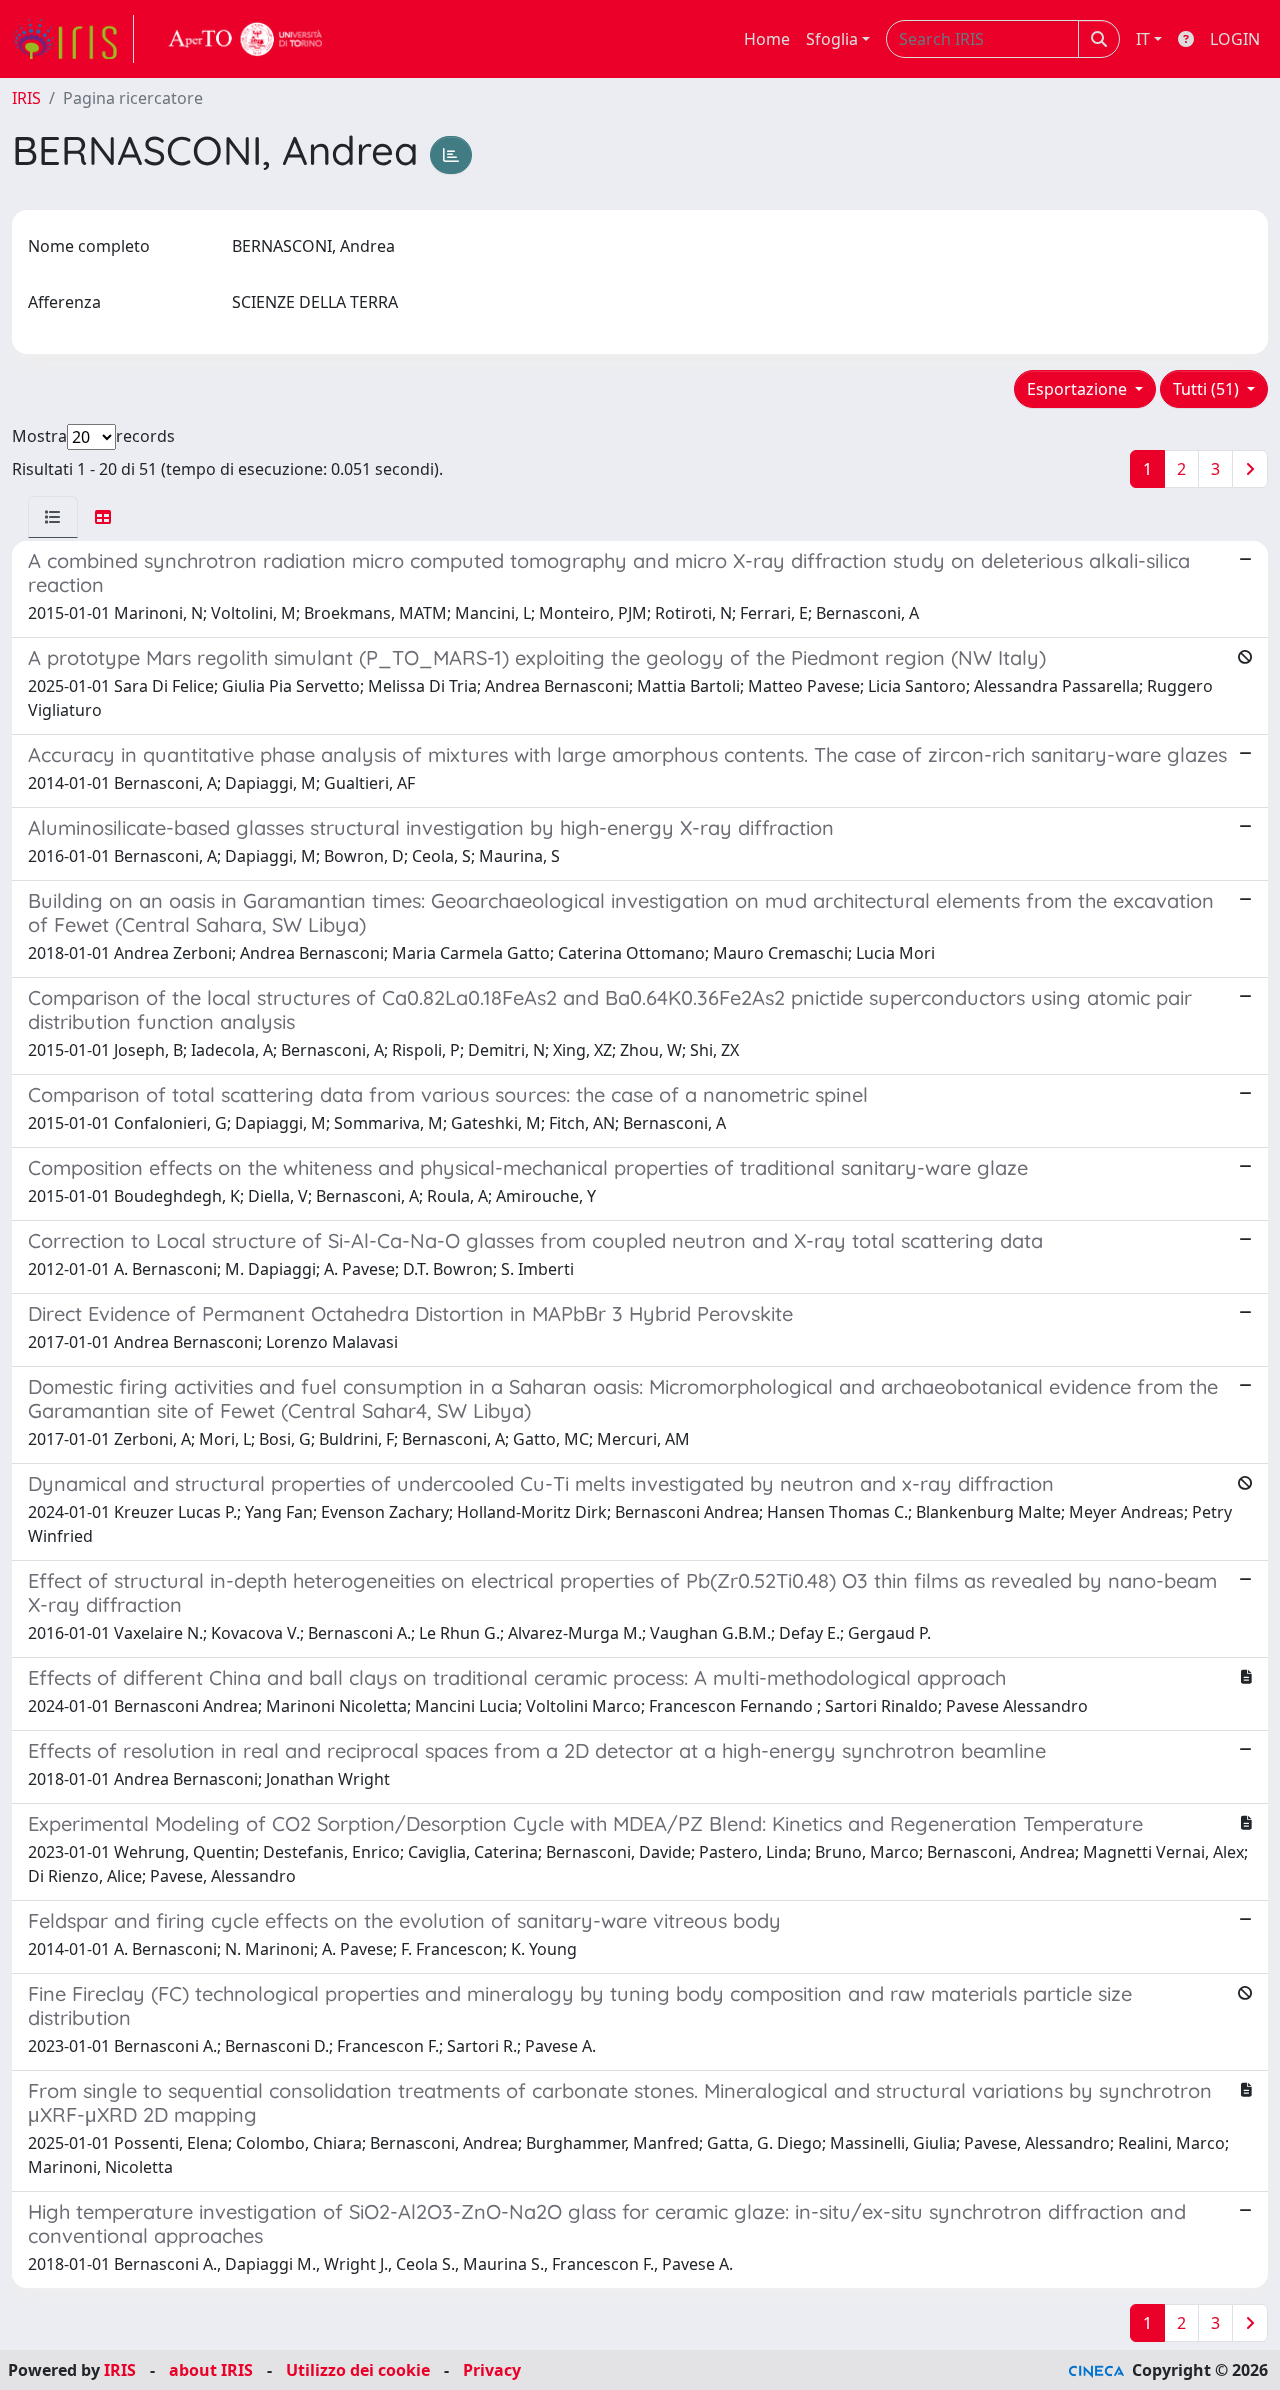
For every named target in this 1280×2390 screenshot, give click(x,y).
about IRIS (211, 2370)
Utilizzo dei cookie (358, 2370)
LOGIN (1235, 39)
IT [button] (1143, 39)
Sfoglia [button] (832, 39)
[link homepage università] (246, 39)
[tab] (53, 517)
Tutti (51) (1208, 389)
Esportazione (1079, 389)
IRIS (26, 98)
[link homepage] (73, 39)
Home (767, 39)
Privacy (492, 2370)
